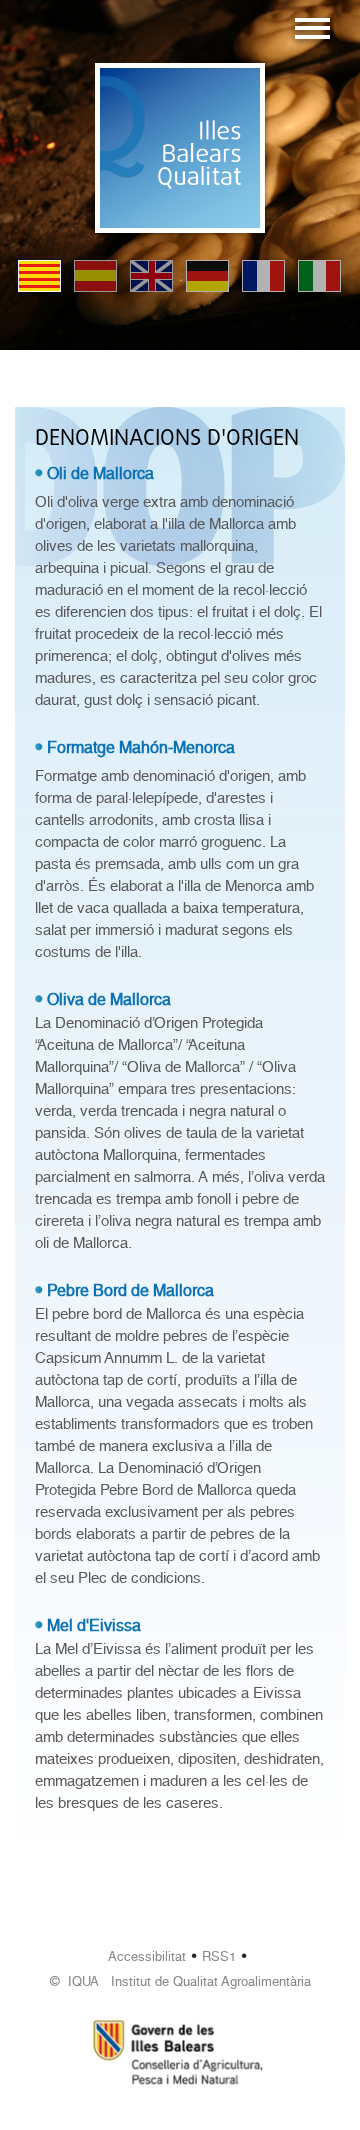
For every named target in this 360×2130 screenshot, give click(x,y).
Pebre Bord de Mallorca (130, 1290)
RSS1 (219, 1956)
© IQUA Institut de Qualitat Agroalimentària (180, 1981)
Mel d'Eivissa (94, 1625)
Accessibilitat (147, 1956)
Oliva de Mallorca (109, 999)
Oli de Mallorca (100, 473)
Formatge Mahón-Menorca (141, 747)
